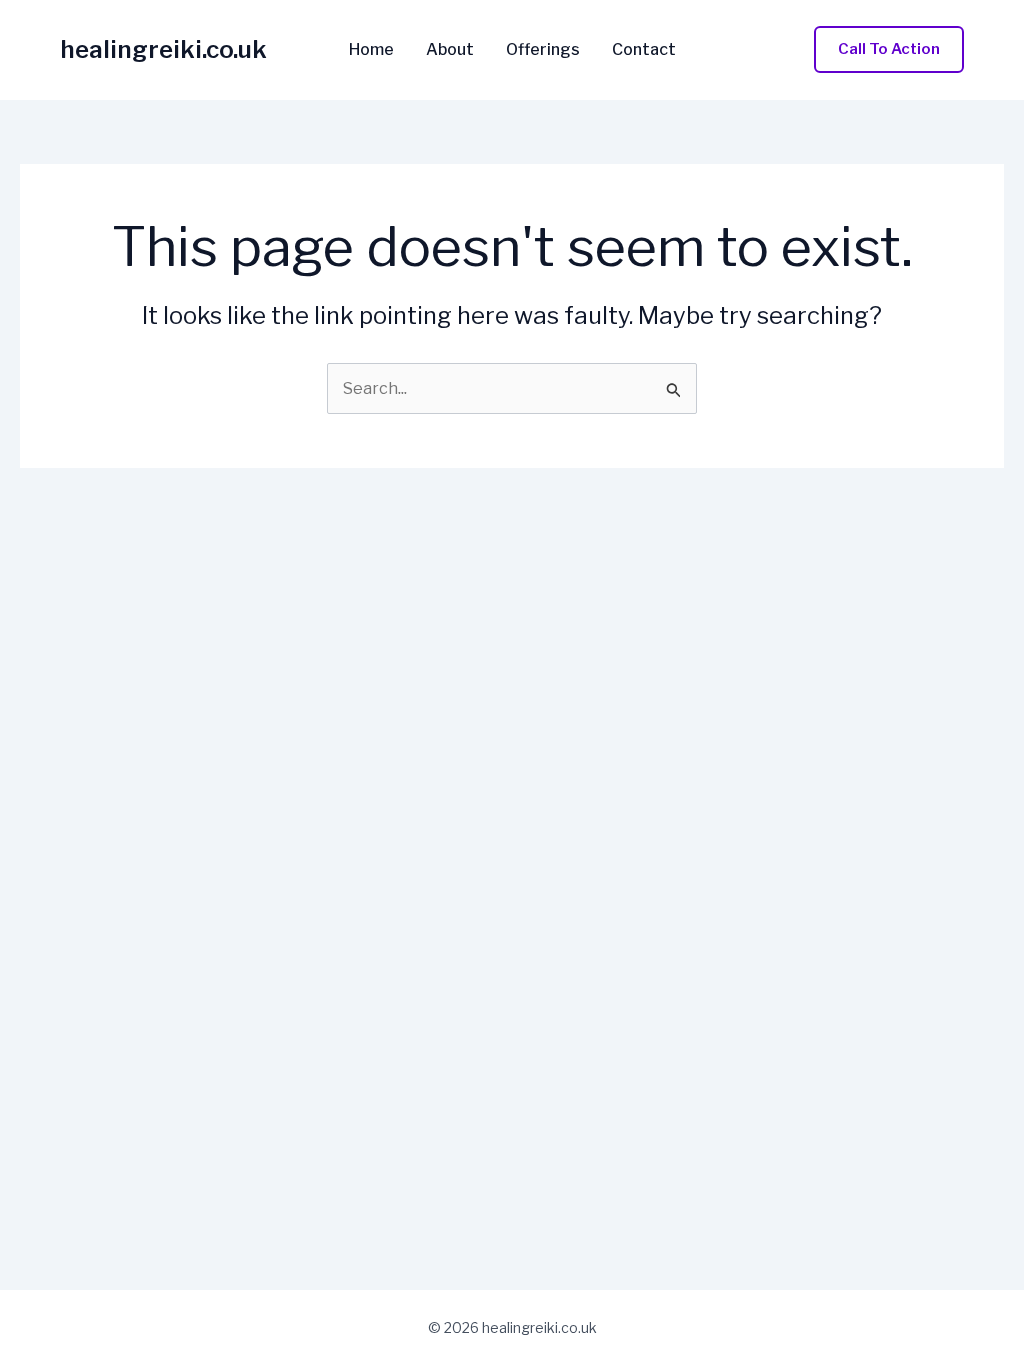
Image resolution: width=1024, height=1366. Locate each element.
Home (371, 50)
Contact (644, 50)
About (450, 50)
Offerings (543, 50)
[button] (889, 49)
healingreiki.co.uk (163, 49)
